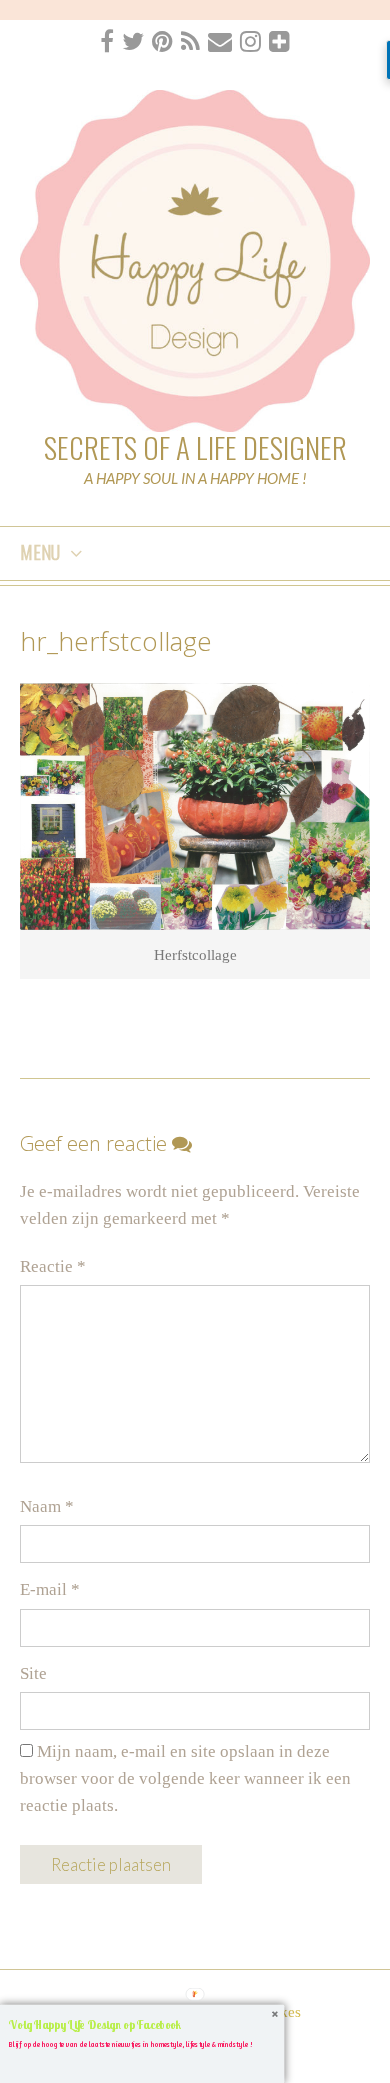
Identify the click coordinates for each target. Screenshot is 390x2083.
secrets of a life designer (195, 446)
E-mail (50, 1589)
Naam (47, 1506)
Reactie (53, 1266)
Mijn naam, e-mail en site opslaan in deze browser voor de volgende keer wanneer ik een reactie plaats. (185, 1778)
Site (33, 1673)
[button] (142, 2024)
